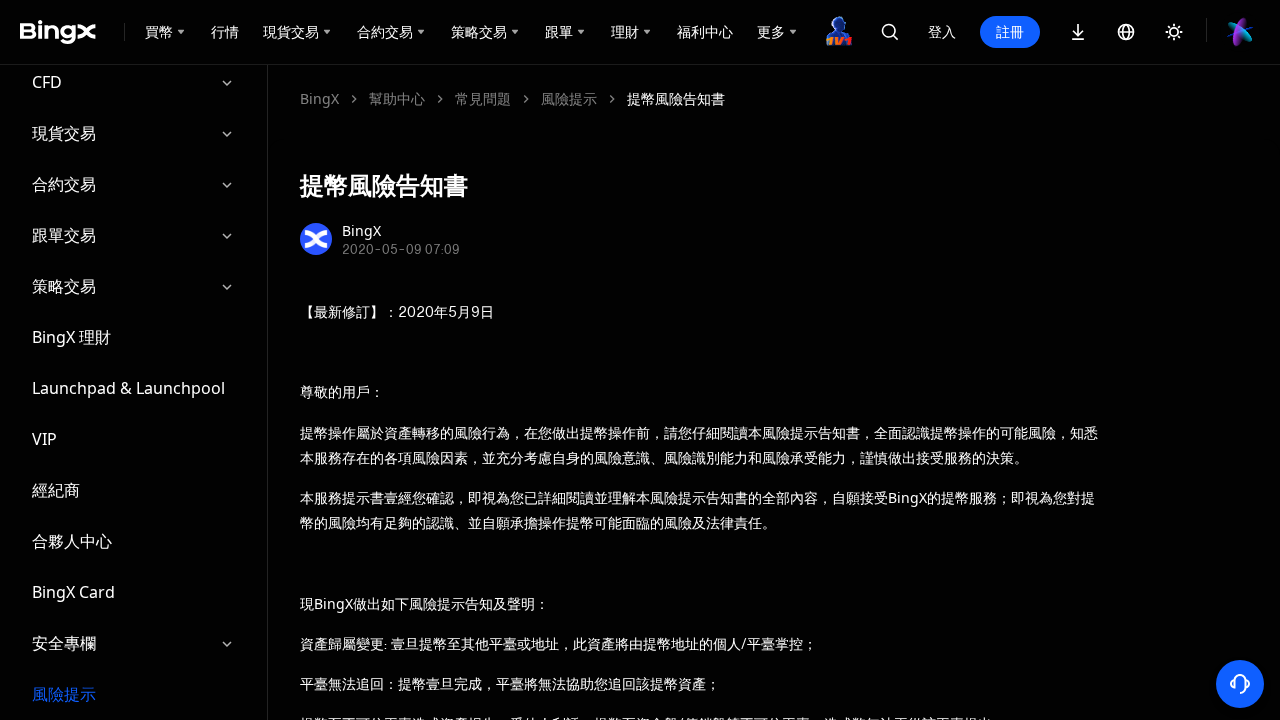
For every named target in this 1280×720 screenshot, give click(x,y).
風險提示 (64, 694)
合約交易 (64, 184)
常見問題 (483, 98)
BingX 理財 (71, 337)
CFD (47, 82)
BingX (319, 98)
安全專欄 (64, 643)
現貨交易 (64, 133)
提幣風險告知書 (676, 98)
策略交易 (64, 286)
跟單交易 (64, 235)
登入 (942, 31)
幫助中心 (397, 98)
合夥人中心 (72, 541)
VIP (44, 439)
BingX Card (73, 592)
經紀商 (56, 490)
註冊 (1010, 31)
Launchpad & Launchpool (128, 388)
